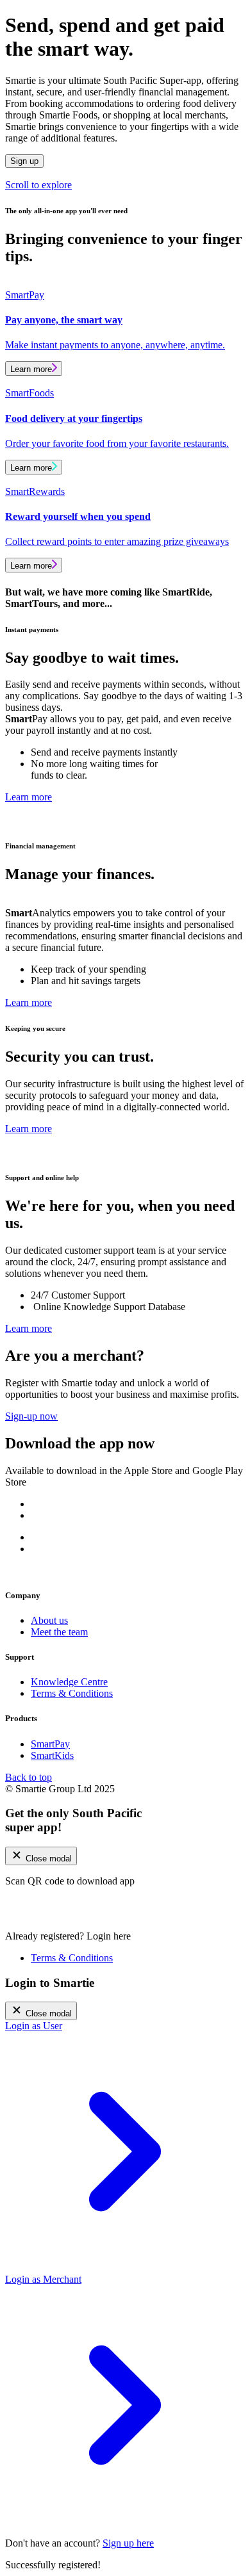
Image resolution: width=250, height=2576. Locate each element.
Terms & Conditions (72, 1693)
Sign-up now (31, 1416)
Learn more (31, 369)
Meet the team (59, 1632)
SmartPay (50, 1744)
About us (49, 1620)
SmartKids (52, 1755)
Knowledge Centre (69, 1682)
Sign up (24, 161)
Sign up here (128, 2543)
